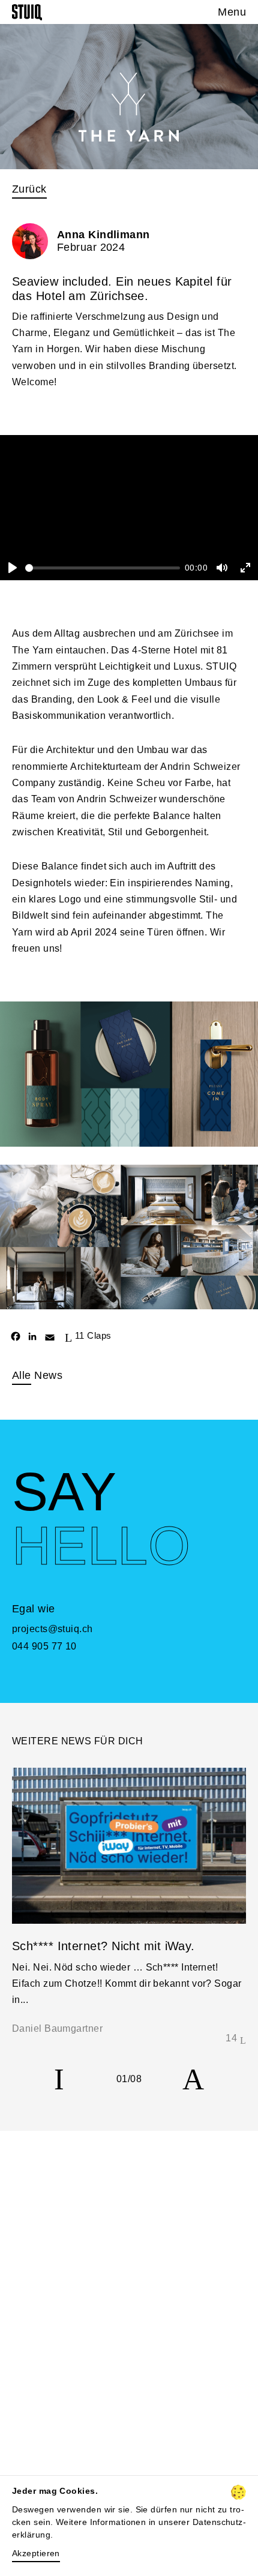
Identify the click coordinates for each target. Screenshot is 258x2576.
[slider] (103, 568)
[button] (59, 2079)
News (37, 1375)
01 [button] (122, 2079)
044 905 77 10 (44, 1646)
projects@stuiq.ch (52, 1629)
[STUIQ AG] (27, 12)
